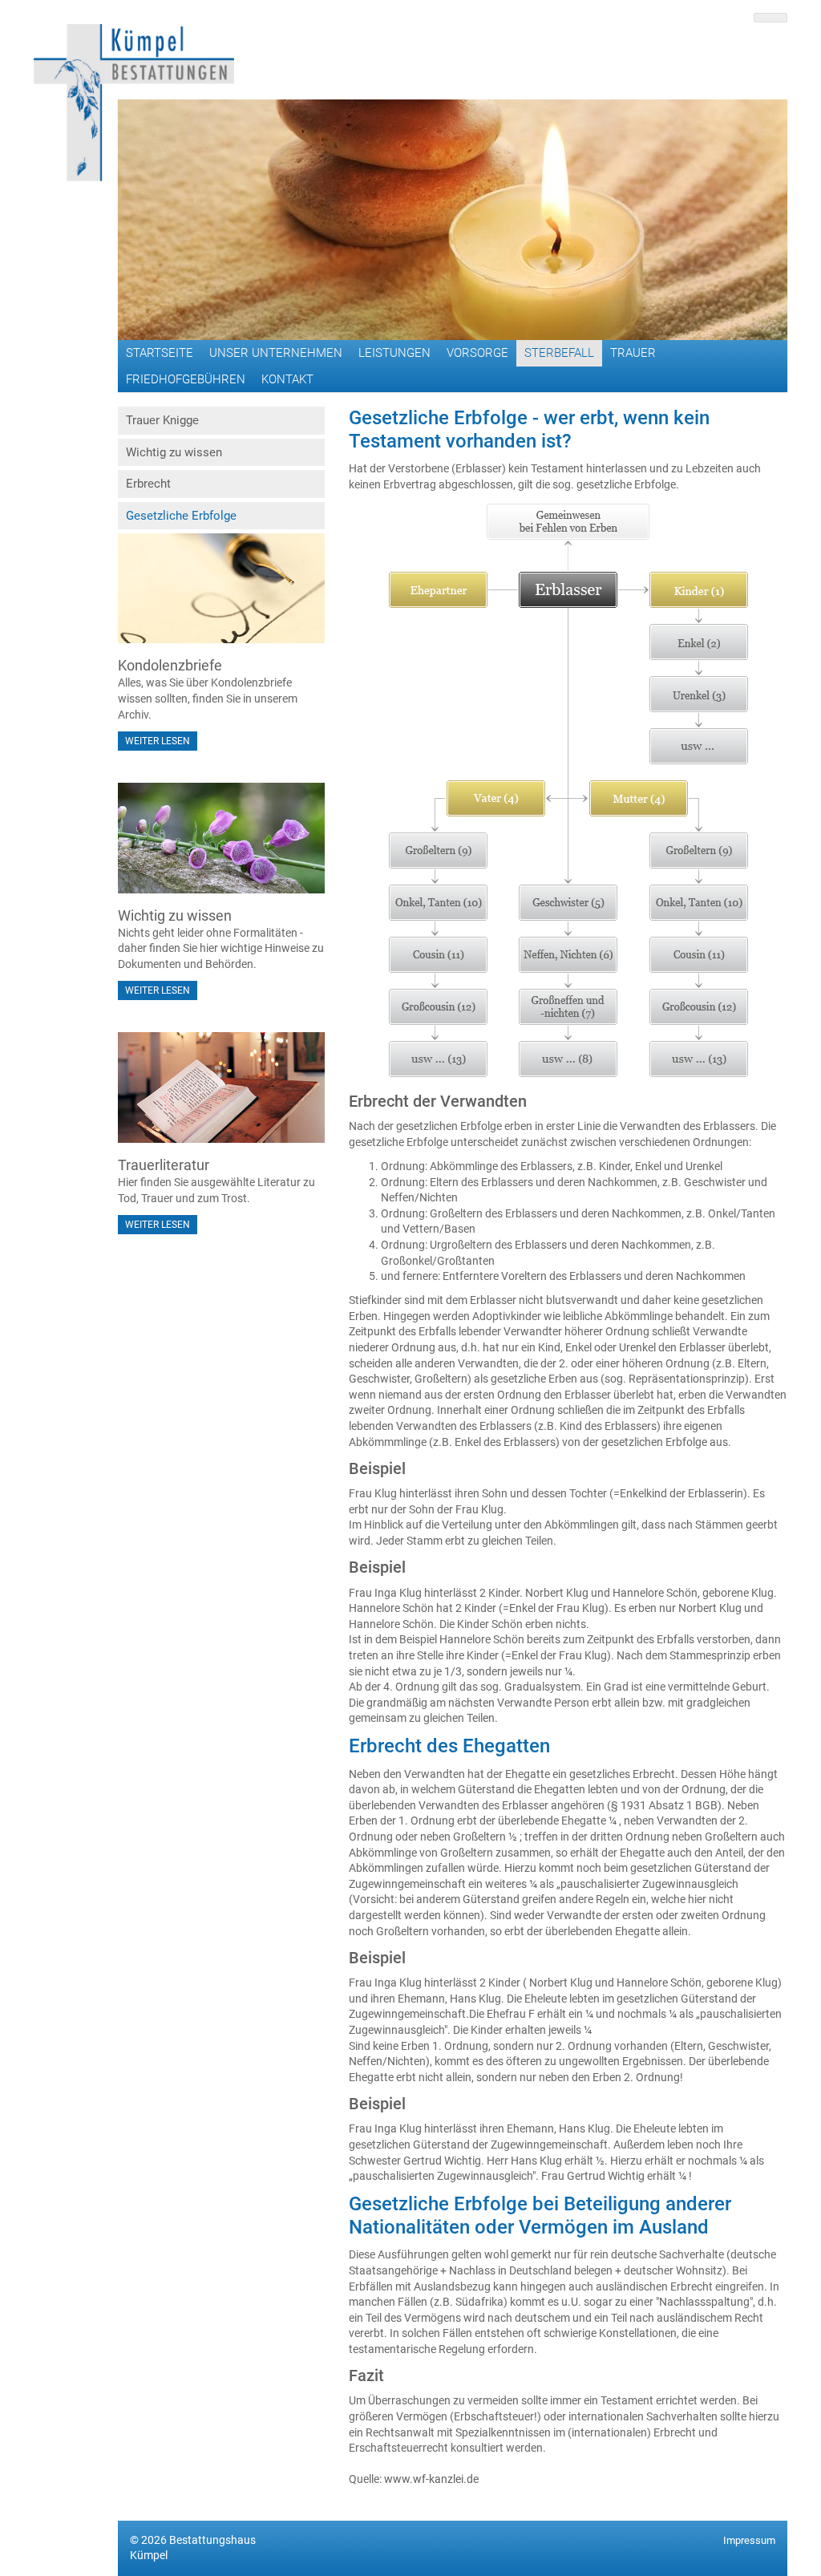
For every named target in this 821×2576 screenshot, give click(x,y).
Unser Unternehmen (276, 353)
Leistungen (394, 353)
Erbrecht (148, 484)
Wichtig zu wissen (174, 452)
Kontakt (287, 379)
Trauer (633, 353)
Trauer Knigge (162, 420)
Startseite (160, 353)
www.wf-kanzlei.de (431, 2479)
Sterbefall (559, 353)
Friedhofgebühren (186, 379)
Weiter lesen (158, 741)
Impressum (749, 2540)
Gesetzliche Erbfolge (181, 516)
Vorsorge (477, 353)
